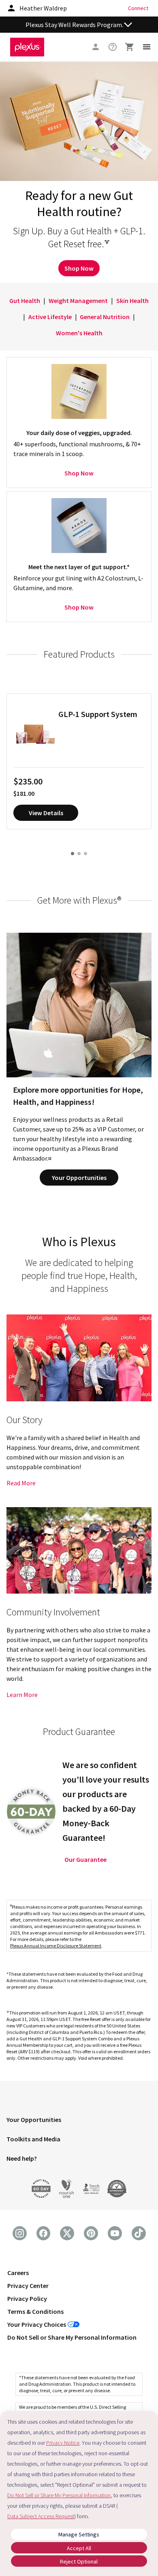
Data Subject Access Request (41, 2516)
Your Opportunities (79, 1178)
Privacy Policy (27, 2298)
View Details (46, 813)
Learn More (22, 1695)
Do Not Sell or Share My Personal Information (72, 2337)
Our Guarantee (85, 1859)
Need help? (22, 2158)
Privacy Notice (63, 2443)
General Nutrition (105, 317)
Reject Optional (79, 2561)
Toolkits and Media (33, 2139)
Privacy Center (28, 2286)
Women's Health (79, 333)
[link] (113, 47)
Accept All (79, 2548)
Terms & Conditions (35, 2311)
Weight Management (78, 301)
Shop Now (79, 268)
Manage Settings (79, 2534)
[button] (79, 2121)
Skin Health (132, 301)
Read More (21, 1483)
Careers (18, 2273)
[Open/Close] (128, 25)
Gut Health (25, 301)
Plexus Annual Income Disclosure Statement (56, 1946)
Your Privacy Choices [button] (37, 2324)
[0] (130, 47)
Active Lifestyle (50, 317)
